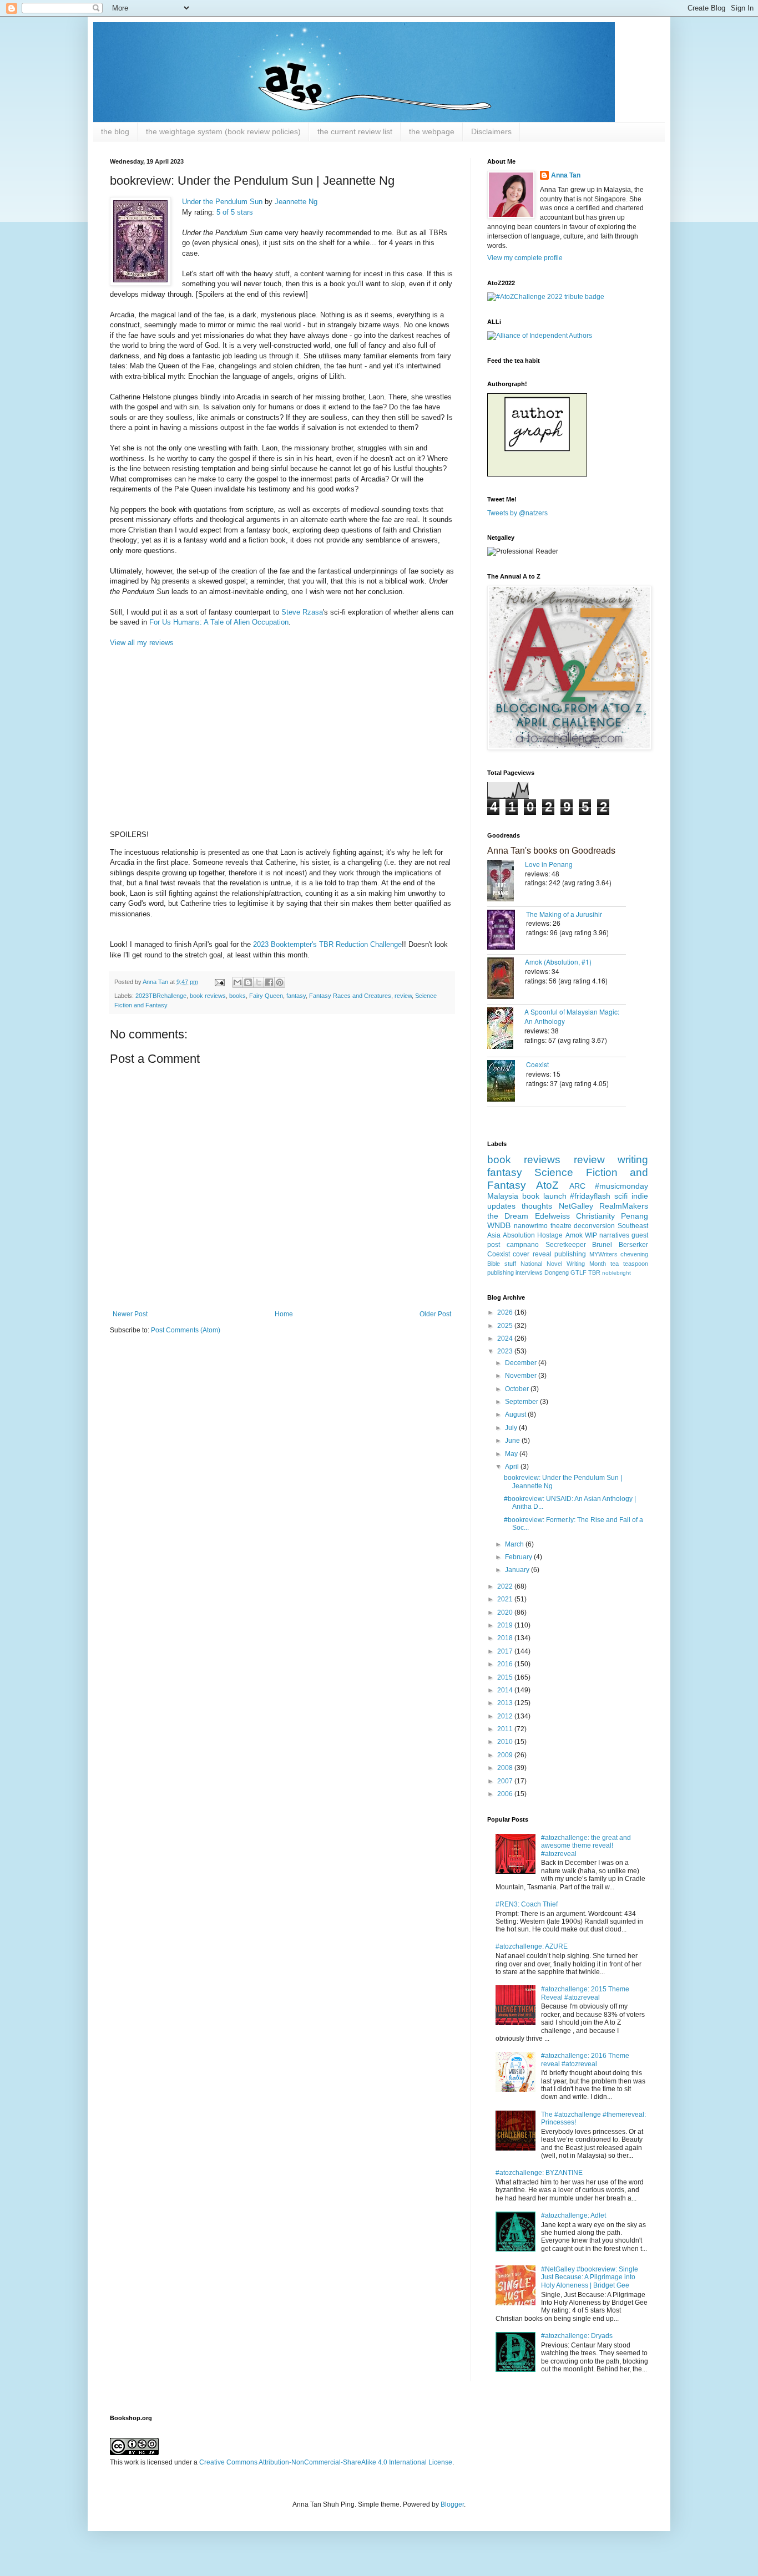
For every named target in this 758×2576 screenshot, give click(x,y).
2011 (506, 1729)
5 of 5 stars (235, 212)
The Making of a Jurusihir (564, 914)
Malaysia (503, 1196)
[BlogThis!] (248, 982)
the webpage (432, 131)
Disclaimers (491, 131)
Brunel (602, 1245)
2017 (506, 1651)
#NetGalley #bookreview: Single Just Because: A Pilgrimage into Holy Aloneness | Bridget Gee (590, 2277)
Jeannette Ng (296, 202)
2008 (506, 1768)
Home (284, 1314)
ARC (577, 1186)
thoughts (537, 1206)
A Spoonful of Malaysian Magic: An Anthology (572, 1016)
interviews (529, 1272)
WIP (591, 1235)
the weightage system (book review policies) (223, 131)
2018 (506, 1638)
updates (501, 1206)
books (237, 996)
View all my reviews (142, 643)
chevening (634, 1254)
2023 (506, 1351)
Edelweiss (552, 1216)
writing (633, 1160)
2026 (506, 1312)
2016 (506, 1664)
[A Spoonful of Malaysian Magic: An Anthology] (506, 1029)
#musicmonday (621, 1186)
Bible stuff (502, 1264)
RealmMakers (624, 1206)
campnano (523, 1245)
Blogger (452, 2504)
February (519, 1557)
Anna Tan (566, 175)
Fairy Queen (266, 996)
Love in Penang (549, 864)
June (513, 1441)
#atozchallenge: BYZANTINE (539, 2173)
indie (640, 1196)
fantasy (296, 996)
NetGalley (576, 1206)
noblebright (616, 1273)
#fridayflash (590, 1196)
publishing (570, 1254)
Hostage (550, 1235)
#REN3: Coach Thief (527, 1904)
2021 (506, 1599)
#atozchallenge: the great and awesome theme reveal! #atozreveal (586, 1846)
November (522, 1376)
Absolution (519, 1235)
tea (615, 1264)
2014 (506, 1690)
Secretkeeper (566, 1245)
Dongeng (557, 1272)
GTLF (578, 1272)
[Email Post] (219, 982)
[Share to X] (259, 982)
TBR (594, 1272)
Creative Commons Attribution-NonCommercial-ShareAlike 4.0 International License (326, 2462)
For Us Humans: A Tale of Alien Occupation (219, 622)
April (513, 1467)
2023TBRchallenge (161, 996)
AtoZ (547, 1185)
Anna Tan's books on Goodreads (551, 851)
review (403, 996)
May (512, 1454)
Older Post (435, 1314)
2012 (506, 1716)
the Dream (508, 1216)
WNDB (499, 1225)
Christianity (595, 1216)
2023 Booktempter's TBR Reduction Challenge (327, 944)
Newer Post (130, 1314)
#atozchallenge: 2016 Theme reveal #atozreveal (585, 2060)
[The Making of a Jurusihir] (507, 931)
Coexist (537, 1064)
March (515, 1544)
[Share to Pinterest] (280, 982)
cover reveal (532, 1254)
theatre (561, 1226)
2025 (506, 1326)
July (512, 1428)
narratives (614, 1235)
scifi (621, 1196)
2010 (506, 1742)
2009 (506, 1755)
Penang (635, 1216)
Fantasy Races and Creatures (350, 996)
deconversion (594, 1226)
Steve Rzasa (302, 612)
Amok (574, 1235)
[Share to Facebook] (269, 982)
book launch (544, 1196)
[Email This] (237, 982)
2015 (506, 1677)
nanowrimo (531, 1226)
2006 (506, 1794)
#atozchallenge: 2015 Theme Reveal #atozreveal (585, 1993)
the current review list (355, 131)
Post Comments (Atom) (186, 1330)
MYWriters (603, 1254)
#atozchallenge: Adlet (573, 2215)
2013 (506, 1703)
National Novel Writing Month (563, 1264)
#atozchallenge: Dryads (577, 2336)
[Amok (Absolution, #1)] (506, 979)
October (518, 1389)
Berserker (633, 1245)
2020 (506, 1612)
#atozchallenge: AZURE (532, 1946)
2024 (506, 1338)
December (522, 1363)
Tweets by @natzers (517, 513)
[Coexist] (507, 1082)
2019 (506, 1625)
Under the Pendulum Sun (222, 202)
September (522, 1402)
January (518, 1570)
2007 (506, 1781)
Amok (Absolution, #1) (558, 962)
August (516, 1414)
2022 (506, 1586)
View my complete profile (525, 258)
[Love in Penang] (506, 882)
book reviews (208, 996)
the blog (115, 131)
